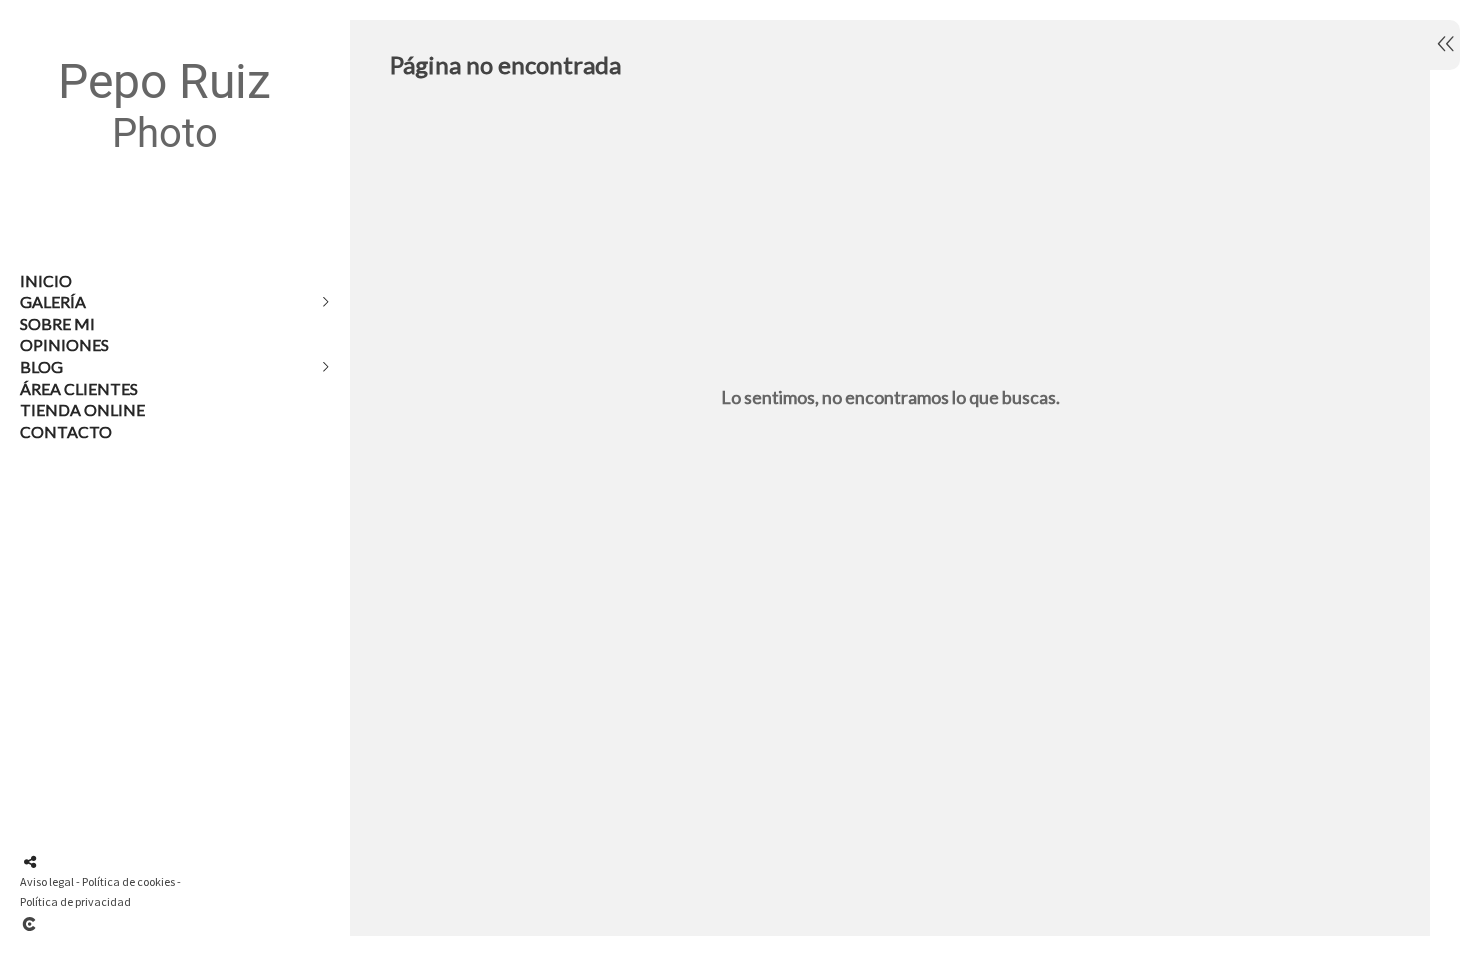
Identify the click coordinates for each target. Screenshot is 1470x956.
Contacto (66, 431)
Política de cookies (128, 881)
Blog (41, 366)
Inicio (46, 280)
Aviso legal (47, 881)
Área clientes (79, 388)
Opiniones (64, 344)
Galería (53, 301)
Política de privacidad (75, 901)
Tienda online (82, 409)
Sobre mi (57, 323)
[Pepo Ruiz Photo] (165, 190)
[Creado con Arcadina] (149, 924)
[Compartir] (30, 862)
